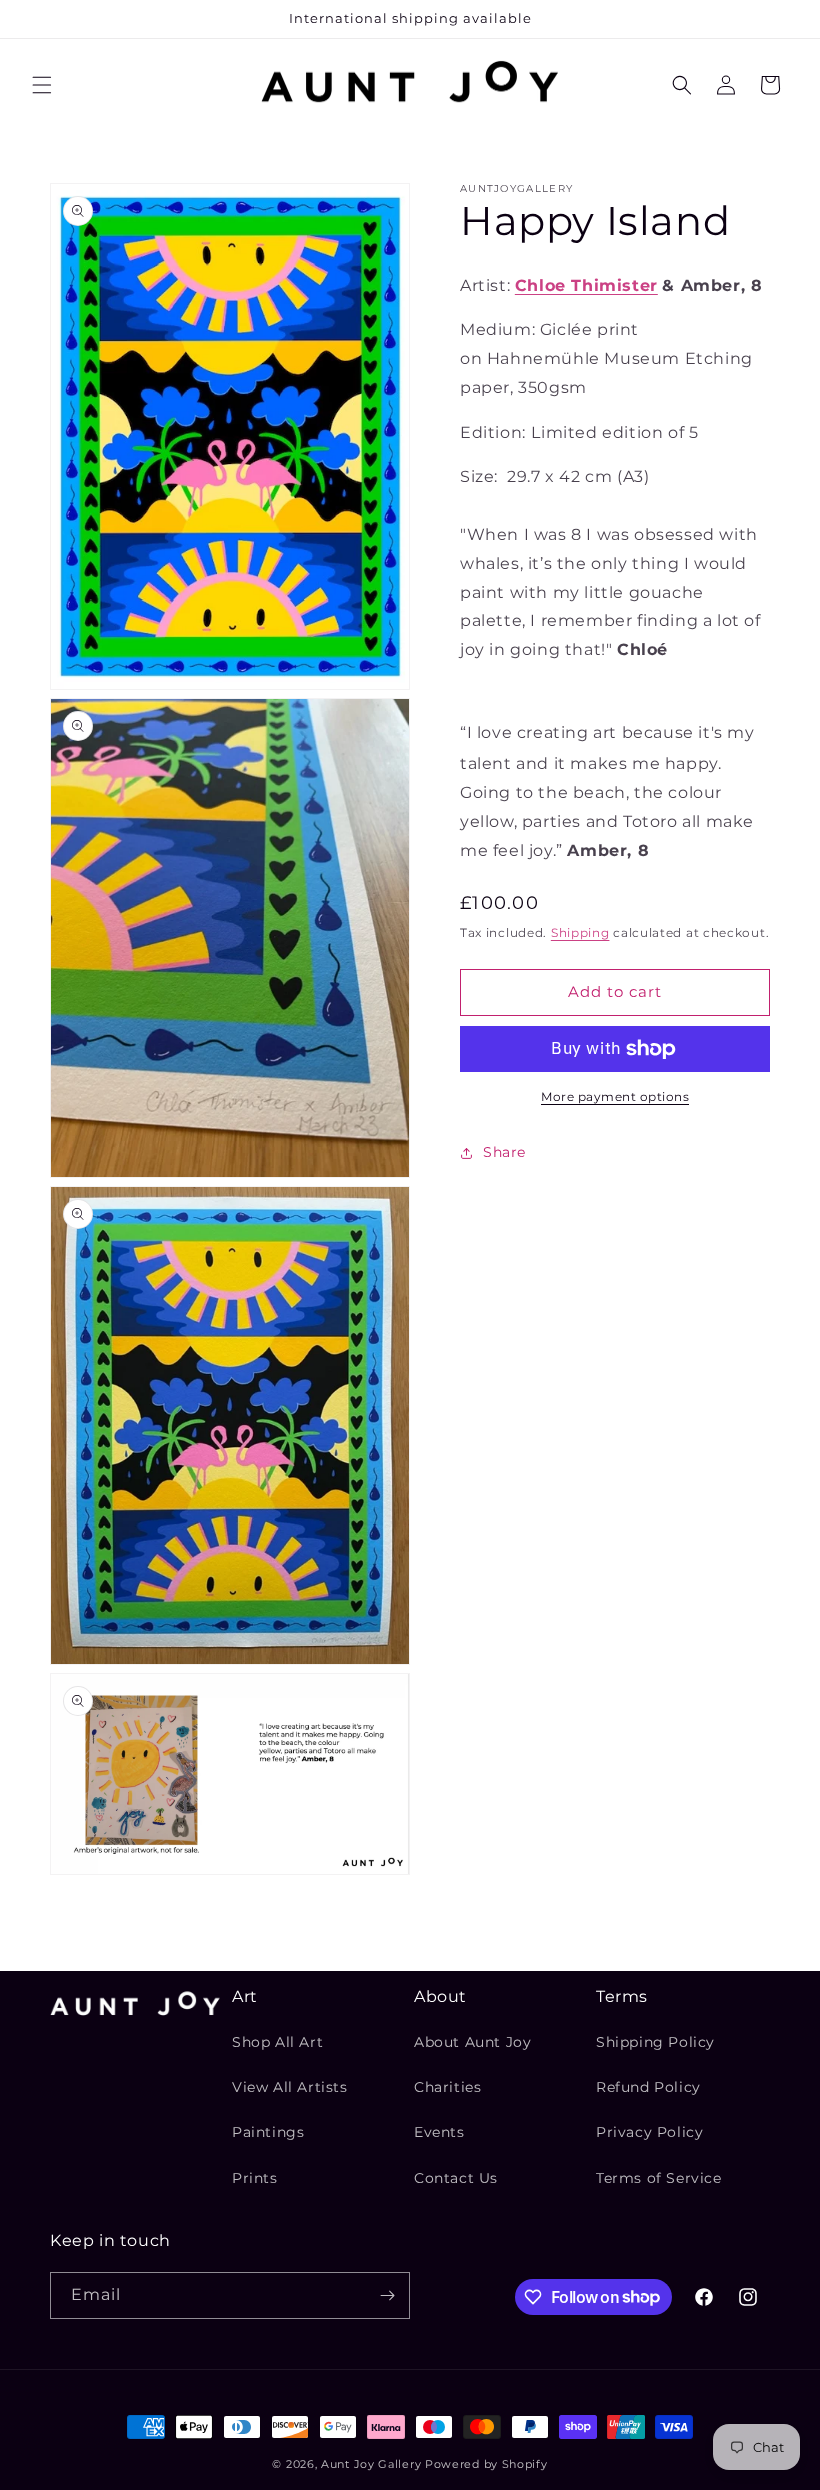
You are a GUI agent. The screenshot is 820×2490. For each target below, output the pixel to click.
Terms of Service (659, 2178)
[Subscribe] (387, 2295)
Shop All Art (277, 2042)
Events (439, 2132)
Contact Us (456, 2178)
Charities (447, 2087)
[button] (42, 85)
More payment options (615, 1096)
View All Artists (290, 2087)
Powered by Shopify (486, 2464)
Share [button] (504, 1152)
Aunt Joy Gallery (371, 2464)
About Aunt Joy (472, 2042)
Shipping (580, 932)
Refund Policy (648, 2087)
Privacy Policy (649, 2132)
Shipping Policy (655, 2042)
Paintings (268, 2132)
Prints (255, 2178)
